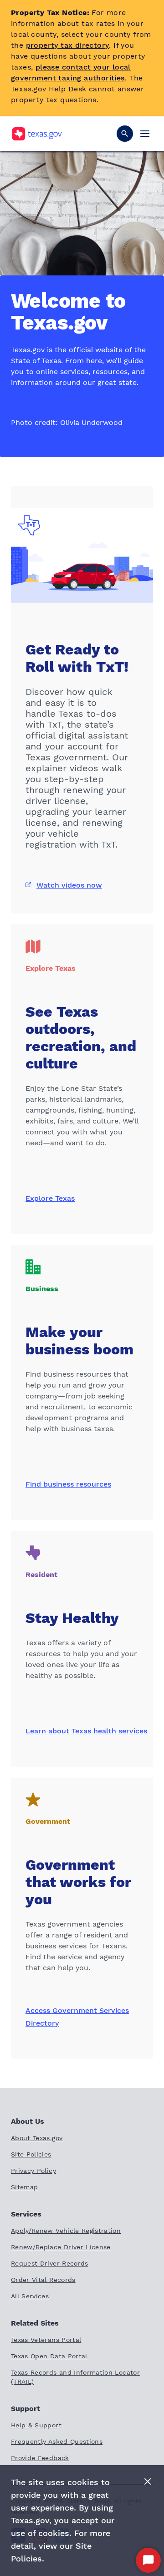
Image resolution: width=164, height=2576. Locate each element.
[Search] (125, 134)
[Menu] (145, 134)
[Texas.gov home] (37, 134)
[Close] (148, 2482)
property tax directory (68, 45)
